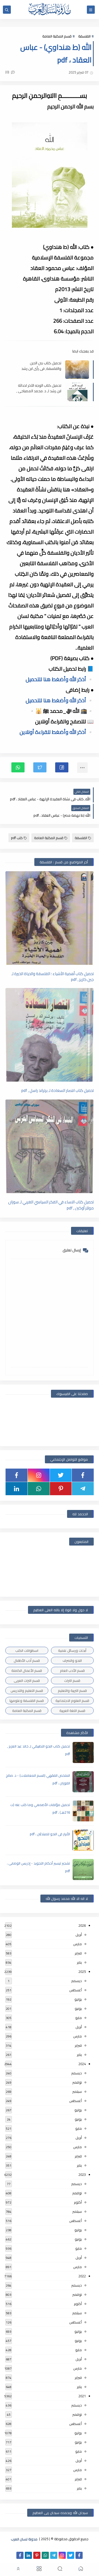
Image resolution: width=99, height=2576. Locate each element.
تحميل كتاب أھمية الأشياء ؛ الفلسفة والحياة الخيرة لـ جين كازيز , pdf (53, 976)
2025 (82, 1972)
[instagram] (39, 1475)
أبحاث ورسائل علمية (72, 1650)
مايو (79, 2018)
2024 (82, 2064)
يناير (79, 1962)
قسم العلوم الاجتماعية (72, 1701)
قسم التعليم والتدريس (27, 1691)
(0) (8, 72)
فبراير (78, 1953)
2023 (82, 2175)
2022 (82, 2276)
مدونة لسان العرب (24, 2539)
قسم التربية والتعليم (72, 1691)
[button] (62, 767)
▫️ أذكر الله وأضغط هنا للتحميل (60, 679)
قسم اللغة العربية (72, 1711)
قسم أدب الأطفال (27, 1660)
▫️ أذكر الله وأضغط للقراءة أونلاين (57, 732)
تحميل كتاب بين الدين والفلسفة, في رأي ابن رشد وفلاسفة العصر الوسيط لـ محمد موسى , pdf (41, 366)
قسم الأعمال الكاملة (27, 1670)
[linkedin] (16, 1489)
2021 (82, 2396)
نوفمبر (77, 2082)
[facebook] (83, 1475)
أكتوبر (78, 2202)
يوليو (78, 1999)
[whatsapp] (39, 1489)
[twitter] (61, 1475)
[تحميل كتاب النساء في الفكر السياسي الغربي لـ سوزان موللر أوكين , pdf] (49, 1146)
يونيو (78, 2008)
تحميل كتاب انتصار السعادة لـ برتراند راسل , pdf (58, 1091)
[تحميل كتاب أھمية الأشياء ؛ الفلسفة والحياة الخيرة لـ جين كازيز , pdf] (49, 918)
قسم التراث (72, 1681)
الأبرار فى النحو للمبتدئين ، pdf (50, 1834)
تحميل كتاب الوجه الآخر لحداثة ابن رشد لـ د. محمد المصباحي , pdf (39, 388)
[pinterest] (61, 1489)
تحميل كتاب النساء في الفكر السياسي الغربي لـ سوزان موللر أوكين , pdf (51, 1205)
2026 (82, 1925)
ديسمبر (77, 1981)
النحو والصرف (72, 1660)
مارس (77, 1944)
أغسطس (76, 1990)
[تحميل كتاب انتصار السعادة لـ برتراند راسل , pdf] (49, 1035)
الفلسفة (84, 36)
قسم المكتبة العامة (57, 36)
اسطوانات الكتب (27, 1650)
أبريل (79, 1935)
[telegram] (83, 1489)
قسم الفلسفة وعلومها (27, 1701)
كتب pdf (17, 838)
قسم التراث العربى (27, 1681)
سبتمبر (77, 2091)
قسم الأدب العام (72, 1670)
